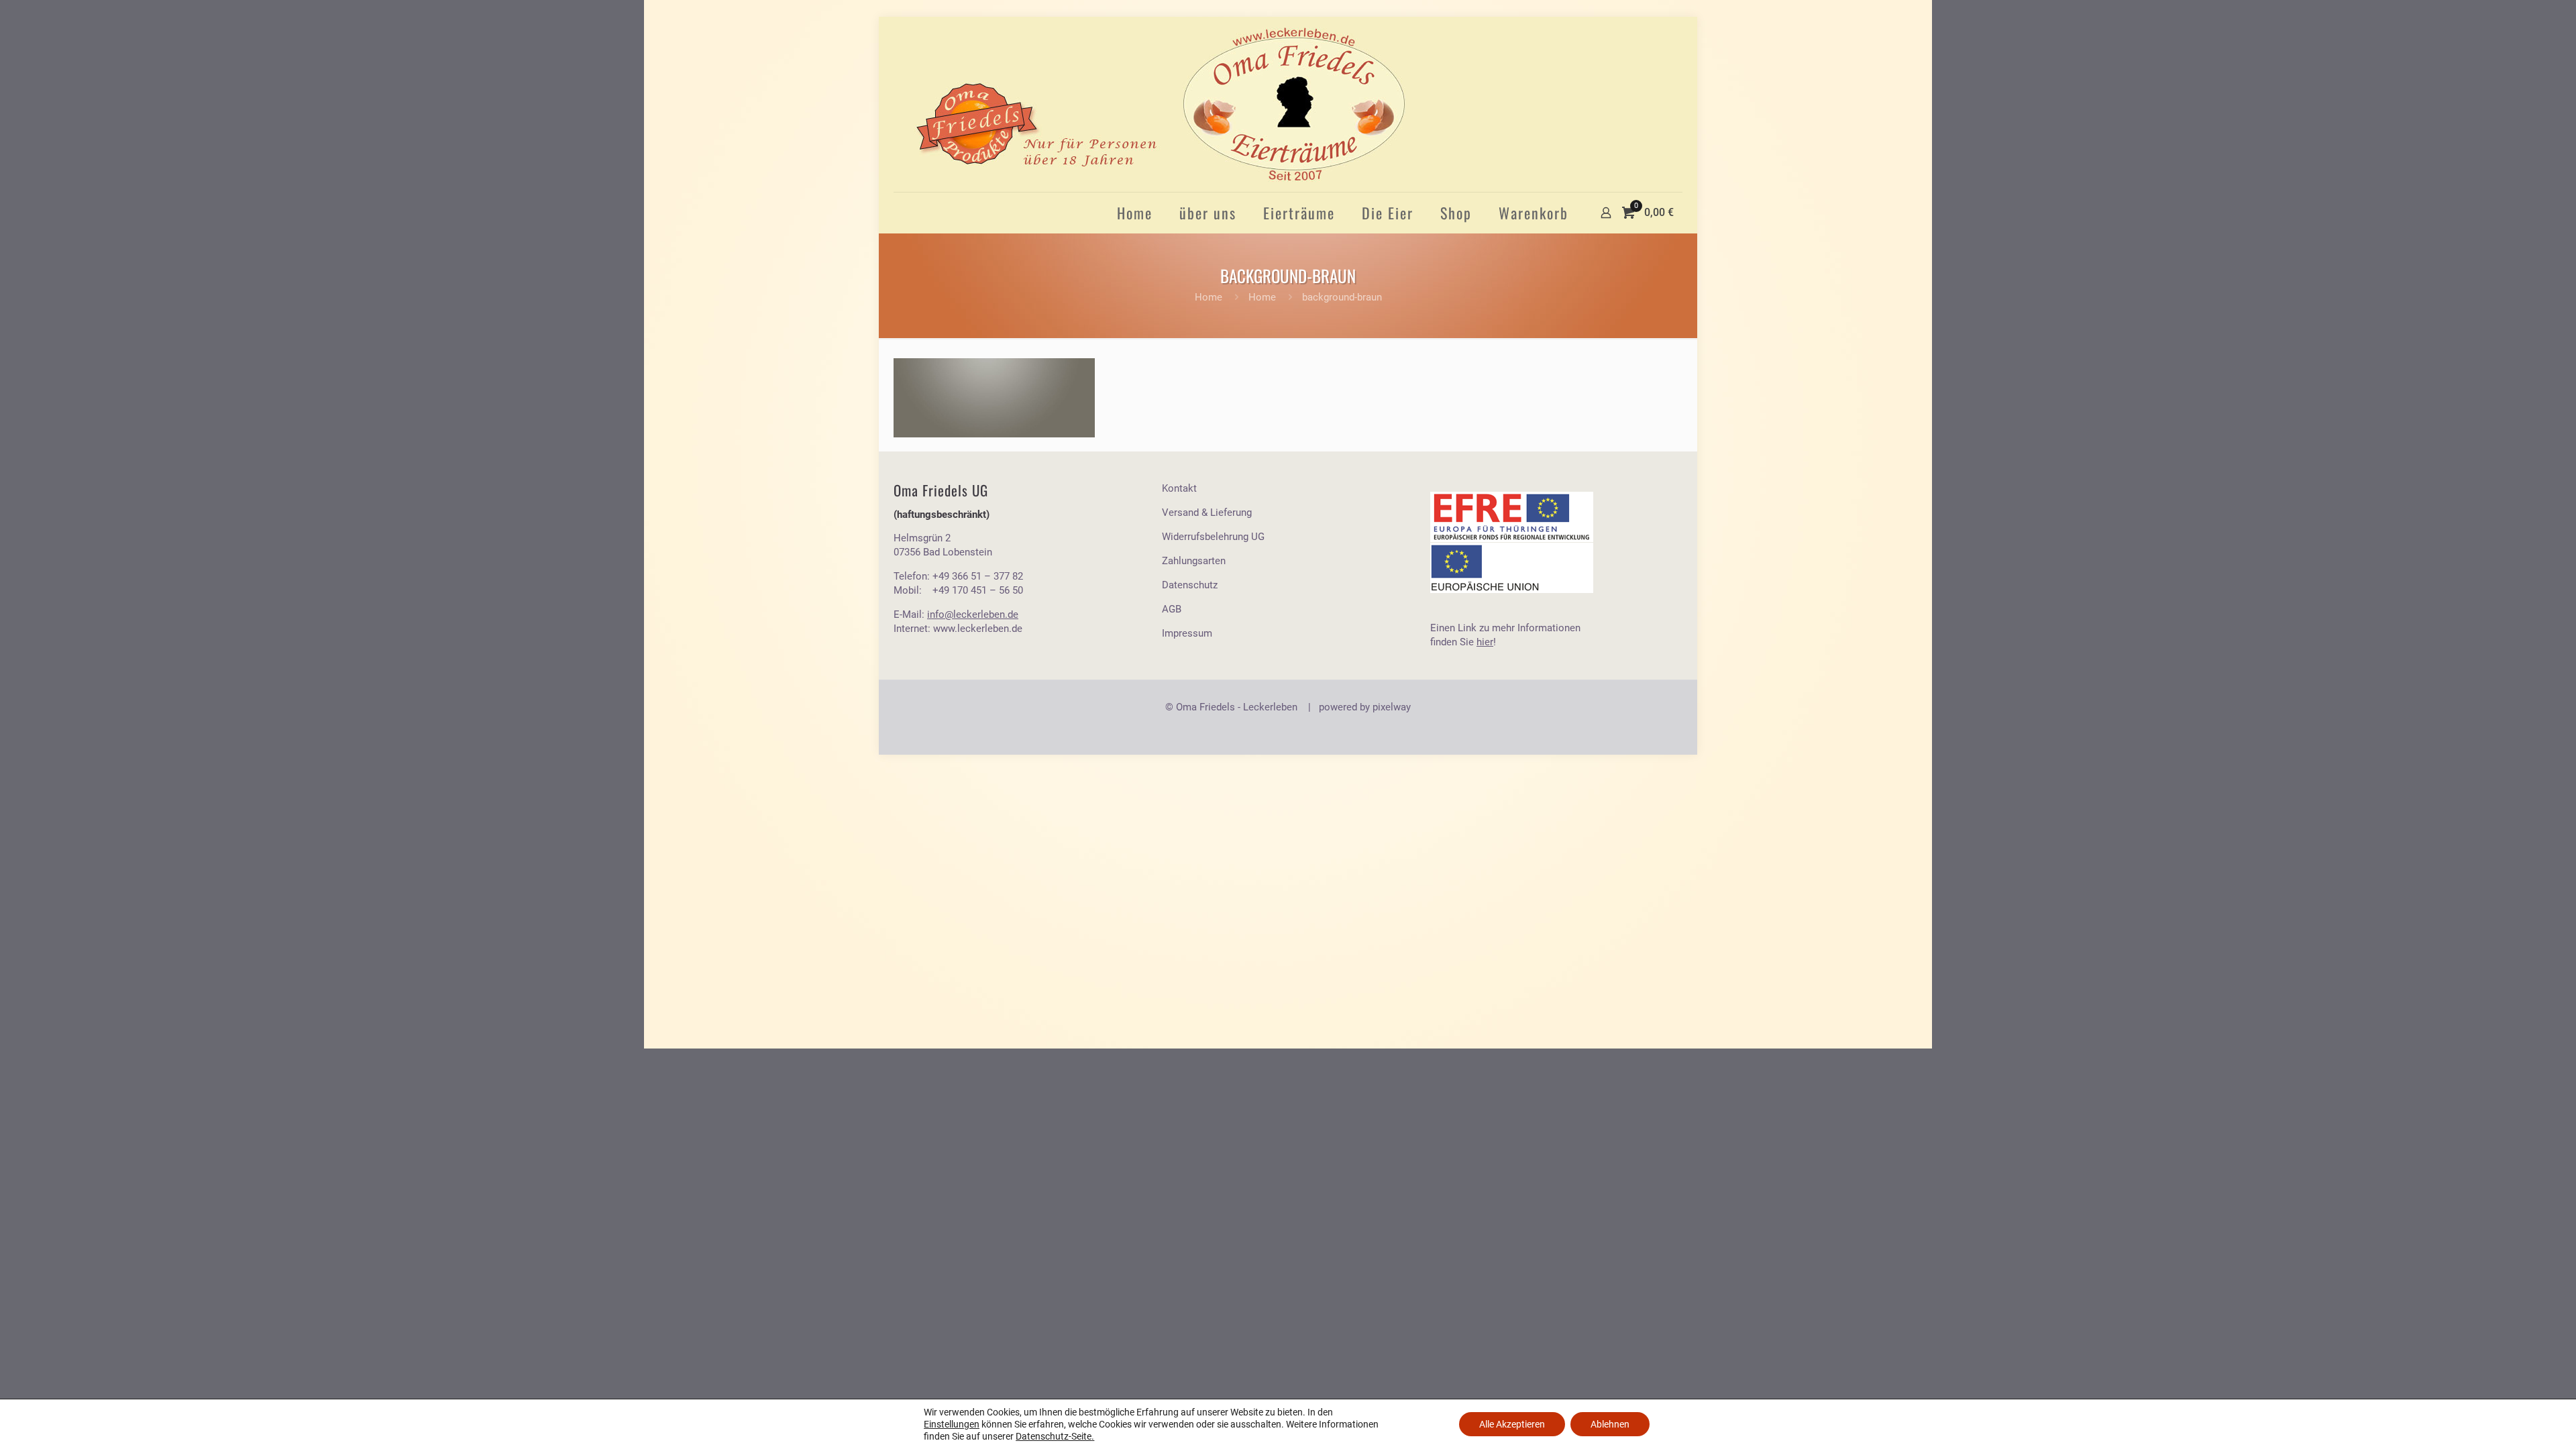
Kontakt (1179, 488)
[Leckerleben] (1160, 104)
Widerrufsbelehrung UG (1213, 537)
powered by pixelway (1365, 707)
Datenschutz (1190, 585)
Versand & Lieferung (1207, 513)
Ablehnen (1610, 1424)
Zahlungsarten (1194, 561)
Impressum (1187, 633)
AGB (1172, 609)
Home (1209, 297)
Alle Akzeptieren (1512, 1424)
